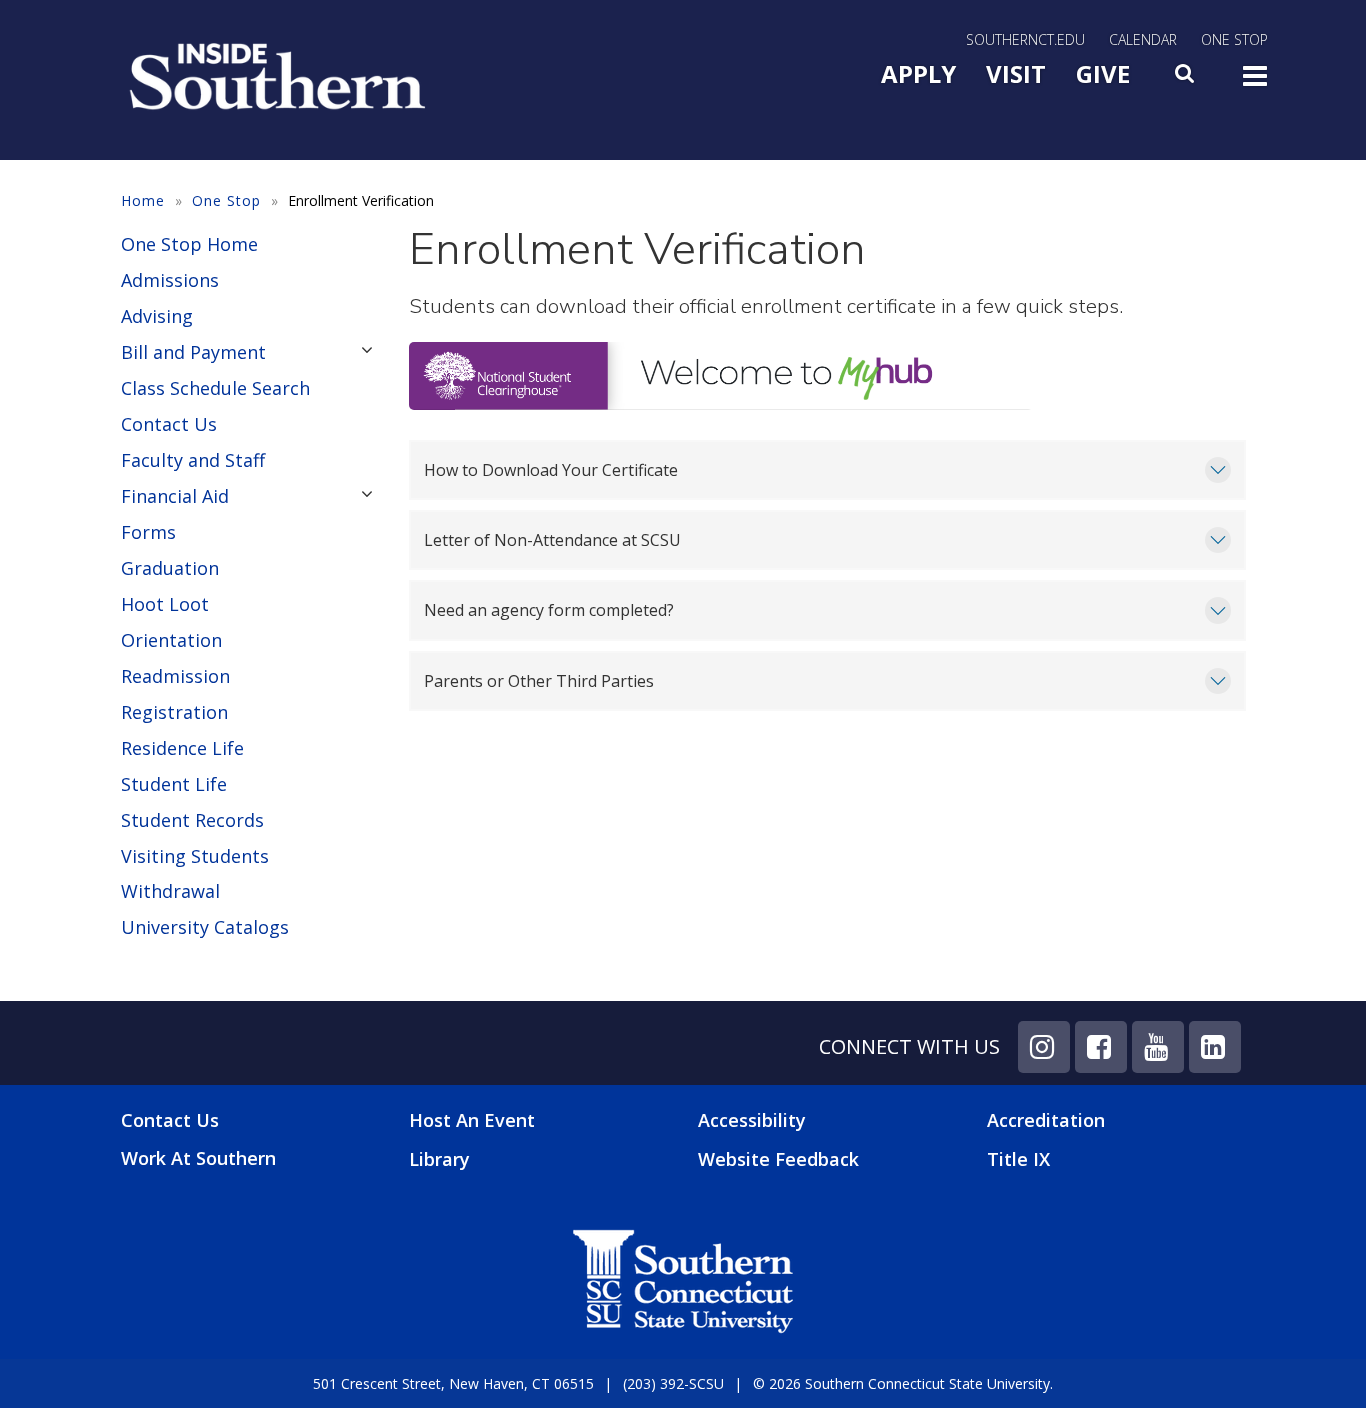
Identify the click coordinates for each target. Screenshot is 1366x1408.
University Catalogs (205, 927)
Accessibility (752, 1120)
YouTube (1158, 1047)
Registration (174, 712)
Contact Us (169, 424)
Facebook (1101, 1047)
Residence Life (182, 748)
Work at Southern (198, 1158)
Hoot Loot (165, 604)
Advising (157, 316)
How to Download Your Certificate (551, 470)
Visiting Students (195, 856)
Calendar (1143, 39)
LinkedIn (1215, 1047)
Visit (1016, 73)
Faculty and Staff (193, 460)
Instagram (1044, 1047)
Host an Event (472, 1120)
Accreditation (1046, 1120)
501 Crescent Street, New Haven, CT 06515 (453, 1383)
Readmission (175, 676)
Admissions (170, 280)
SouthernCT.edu (1025, 39)
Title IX (1018, 1159)
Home (143, 200)
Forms (148, 532)
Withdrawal (170, 891)
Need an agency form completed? (549, 610)
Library (439, 1159)
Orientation (171, 640)
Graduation (170, 568)
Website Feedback (778, 1159)
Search (1186, 79)
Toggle (1255, 82)
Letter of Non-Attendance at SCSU (552, 540)
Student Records (192, 820)
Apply (918, 73)
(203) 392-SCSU (673, 1383)
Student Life (174, 784)
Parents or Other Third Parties (539, 681)
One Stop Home (189, 244)
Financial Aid (175, 496)
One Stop (1234, 39)
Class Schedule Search (215, 388)
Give (1103, 73)
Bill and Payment (193, 352)
